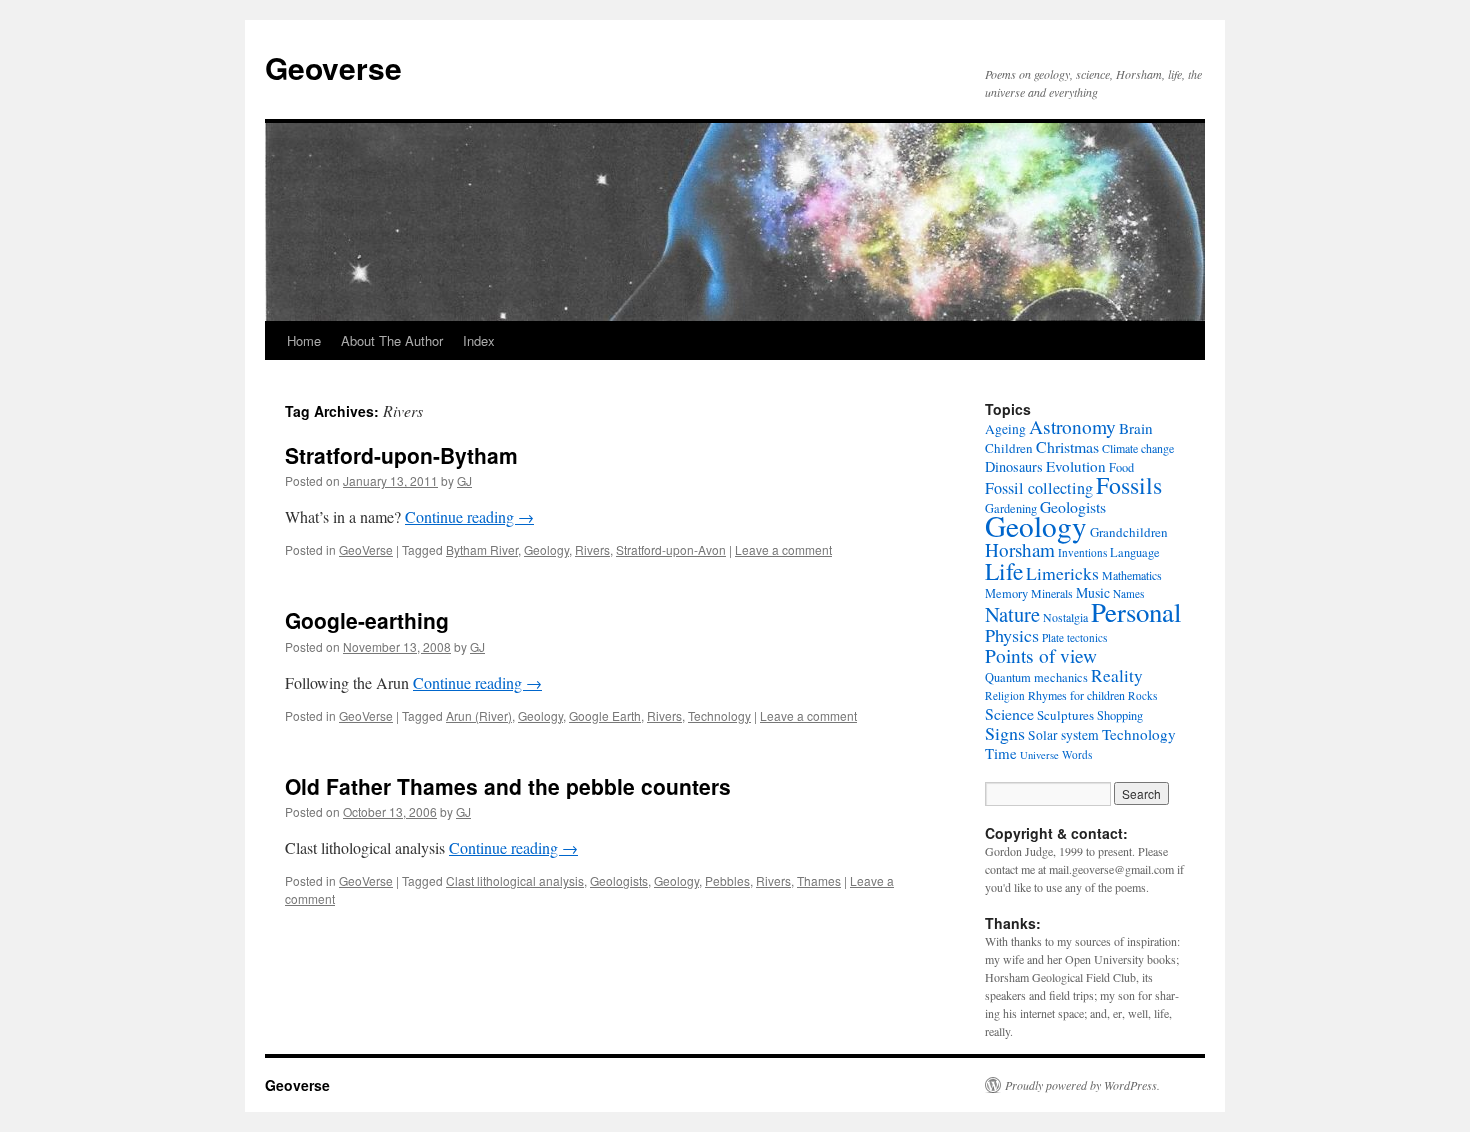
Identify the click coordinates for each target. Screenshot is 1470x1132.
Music (1093, 592)
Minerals (1052, 593)
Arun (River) (479, 715)
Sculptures (1065, 715)
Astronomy (1072, 426)
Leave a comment (783, 549)
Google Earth (605, 715)
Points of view (1041, 655)
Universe (1039, 755)
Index (479, 340)
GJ (464, 480)
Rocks (1142, 695)
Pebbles (727, 880)
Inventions (1082, 552)
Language (1135, 552)
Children (1009, 448)
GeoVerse (366, 549)
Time (1001, 753)
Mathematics (1132, 575)
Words (1077, 754)
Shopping (1120, 715)
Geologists (619, 880)
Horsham (1020, 549)
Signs (1005, 733)
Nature (1012, 614)
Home (304, 340)
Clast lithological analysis (515, 880)
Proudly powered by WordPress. (1082, 1085)
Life (1004, 571)
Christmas (1067, 446)
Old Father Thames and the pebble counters (508, 786)
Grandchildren (1129, 532)
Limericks (1062, 573)
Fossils (1129, 485)
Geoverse (333, 67)
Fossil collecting (1039, 488)
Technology (719, 715)
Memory (1006, 593)
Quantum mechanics (1036, 677)
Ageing (1005, 429)
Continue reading (469, 516)
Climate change (1138, 448)
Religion (1005, 695)
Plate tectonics (1074, 637)
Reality (1117, 675)
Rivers (592, 549)
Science (1009, 713)
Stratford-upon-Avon (671, 549)
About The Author (392, 340)
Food (1121, 467)
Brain (1136, 428)
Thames (819, 880)
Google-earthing (367, 620)
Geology (546, 549)
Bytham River (482, 549)
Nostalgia (1065, 617)
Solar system (1063, 735)
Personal (1136, 612)
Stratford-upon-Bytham (401, 455)
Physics (1012, 635)
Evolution (1076, 466)
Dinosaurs (1014, 466)
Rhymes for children (1076, 695)
